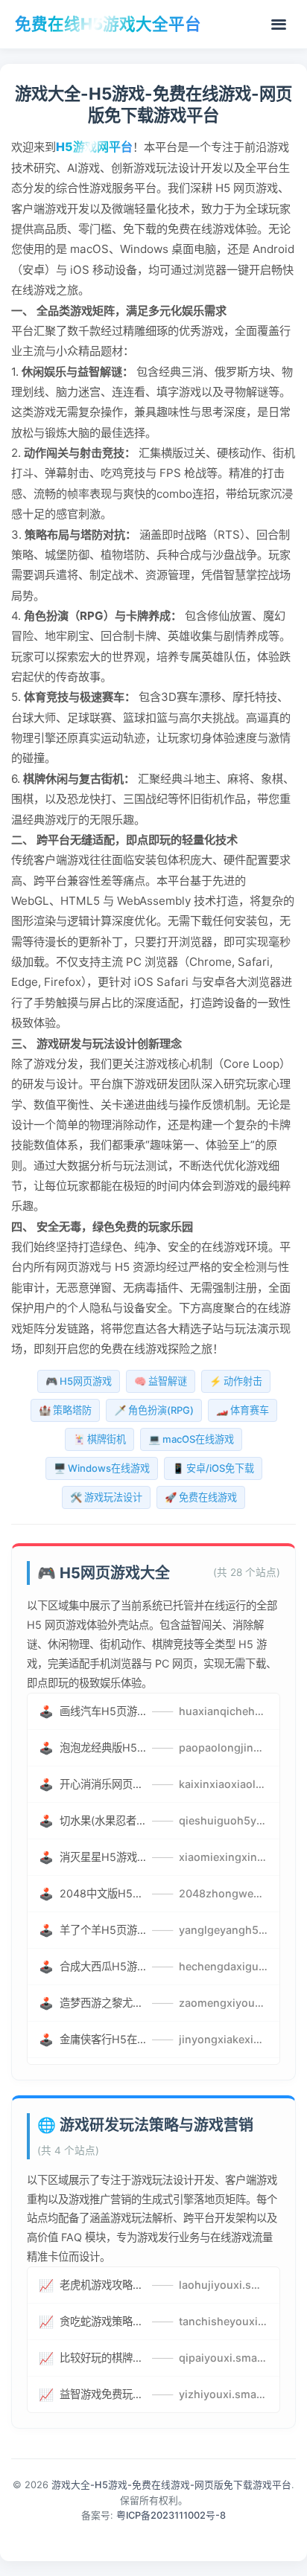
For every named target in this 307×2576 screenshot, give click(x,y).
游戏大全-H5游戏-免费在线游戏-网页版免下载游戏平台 (171, 2485)
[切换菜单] (279, 25)
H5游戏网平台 (94, 147)
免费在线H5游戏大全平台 (108, 24)
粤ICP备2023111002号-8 (171, 2515)
